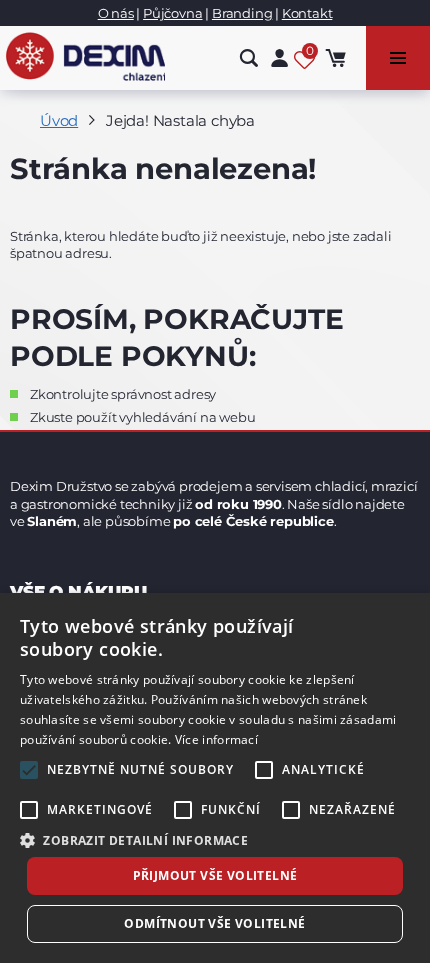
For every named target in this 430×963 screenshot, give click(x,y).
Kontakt (307, 13)
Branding (242, 13)
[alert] (215, 778)
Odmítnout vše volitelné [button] (214, 923)
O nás (116, 13)
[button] (215, 839)
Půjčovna (172, 13)
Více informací (216, 739)
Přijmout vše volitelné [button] (215, 875)
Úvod (59, 120)
